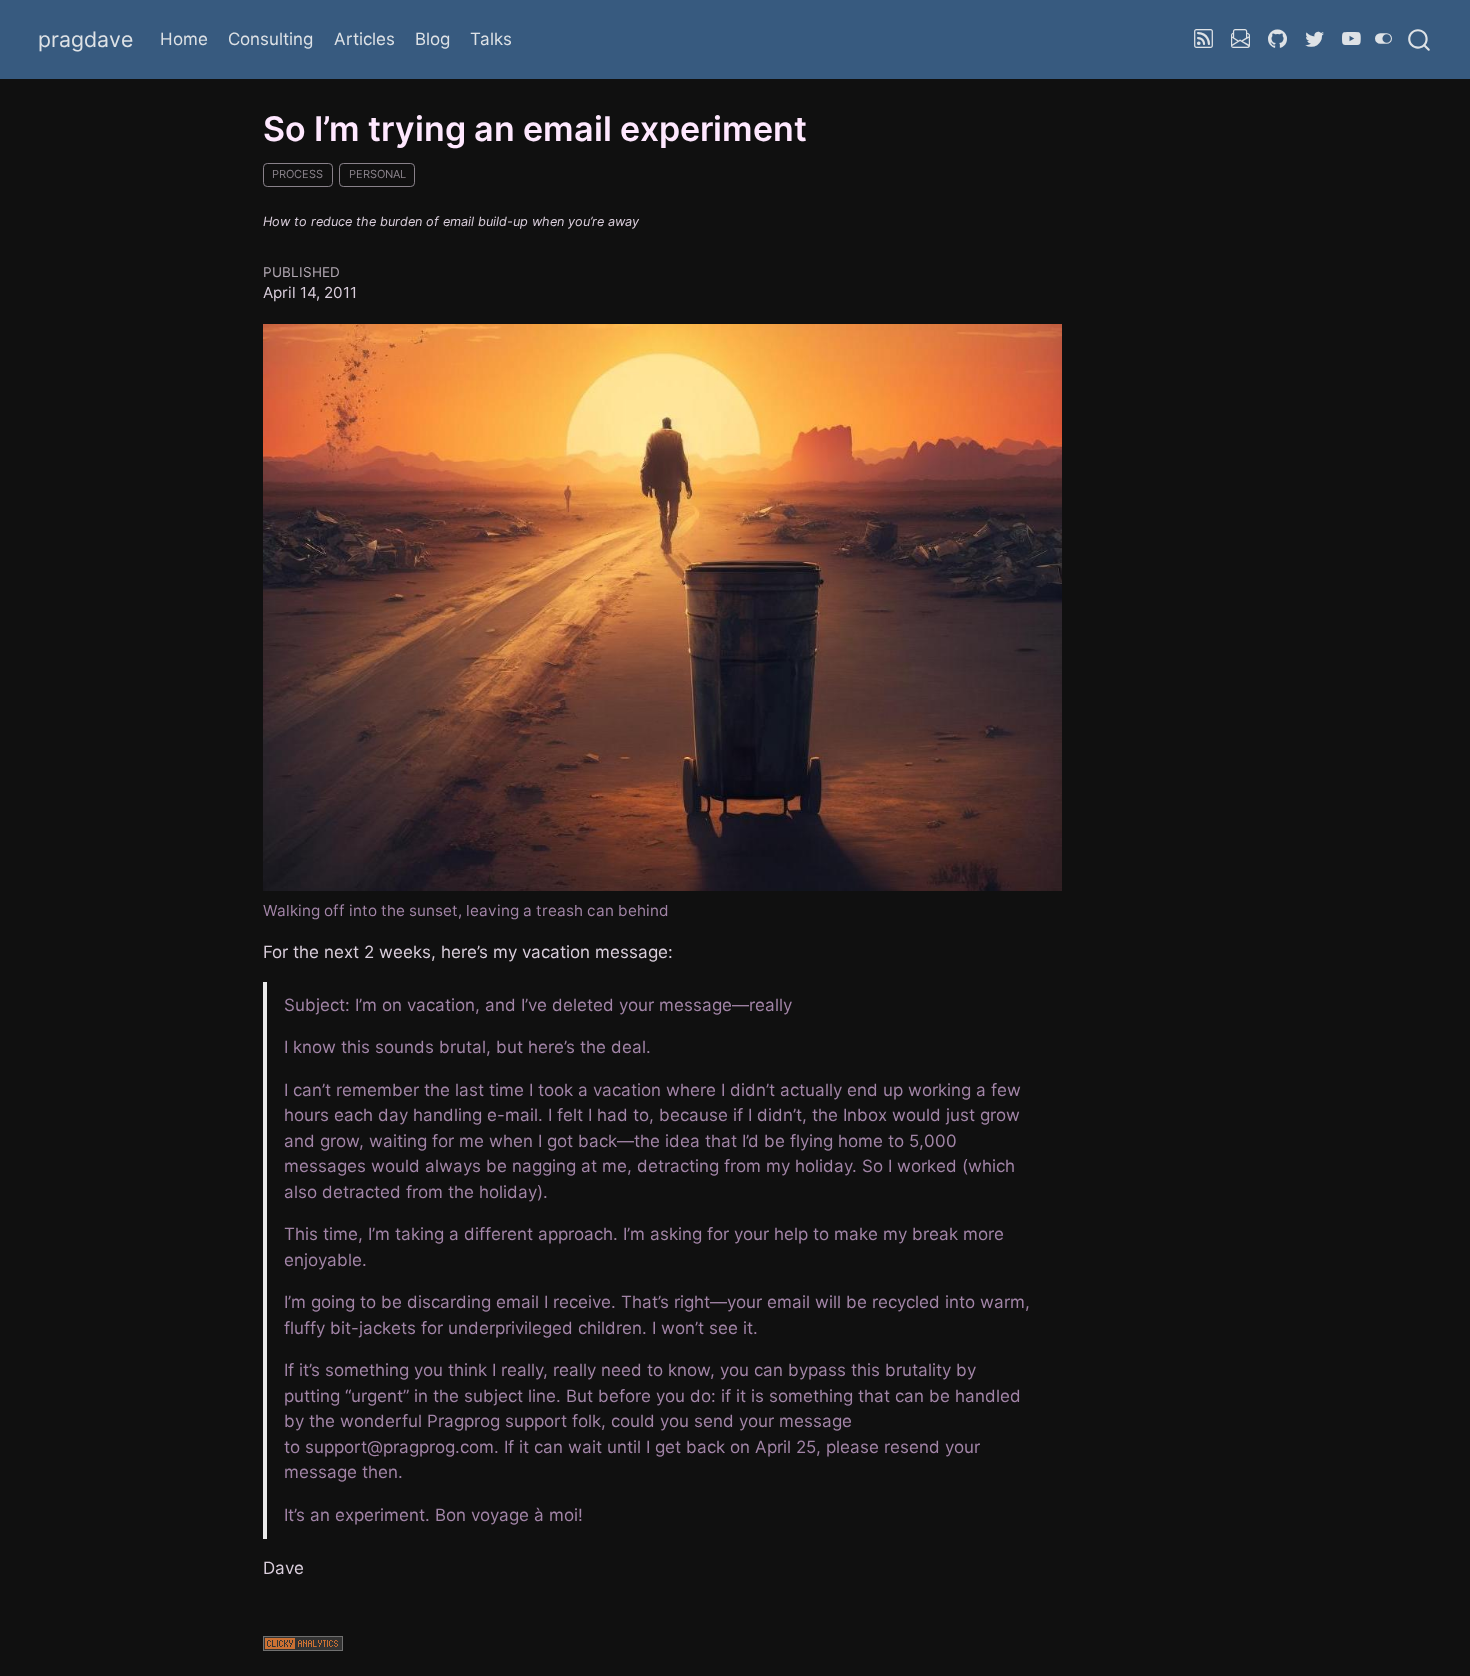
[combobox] (1420, 39)
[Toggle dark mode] (1384, 39)
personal (377, 174)
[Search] (1419, 39)
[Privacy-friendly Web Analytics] (662, 1646)
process (297, 174)
